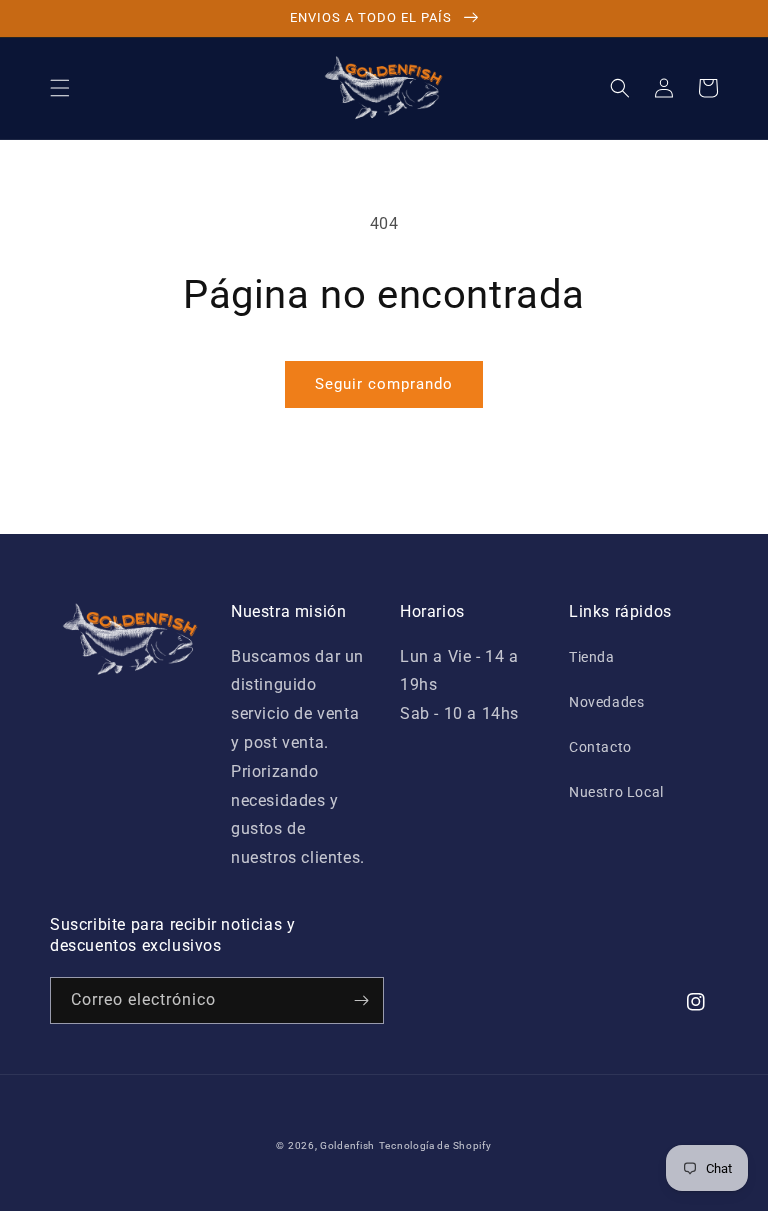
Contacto (600, 747)
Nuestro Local (616, 792)
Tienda (592, 657)
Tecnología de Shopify (435, 1145)
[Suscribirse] (361, 1000)
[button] (60, 88)
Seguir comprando (384, 384)
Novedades (606, 702)
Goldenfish (347, 1145)
